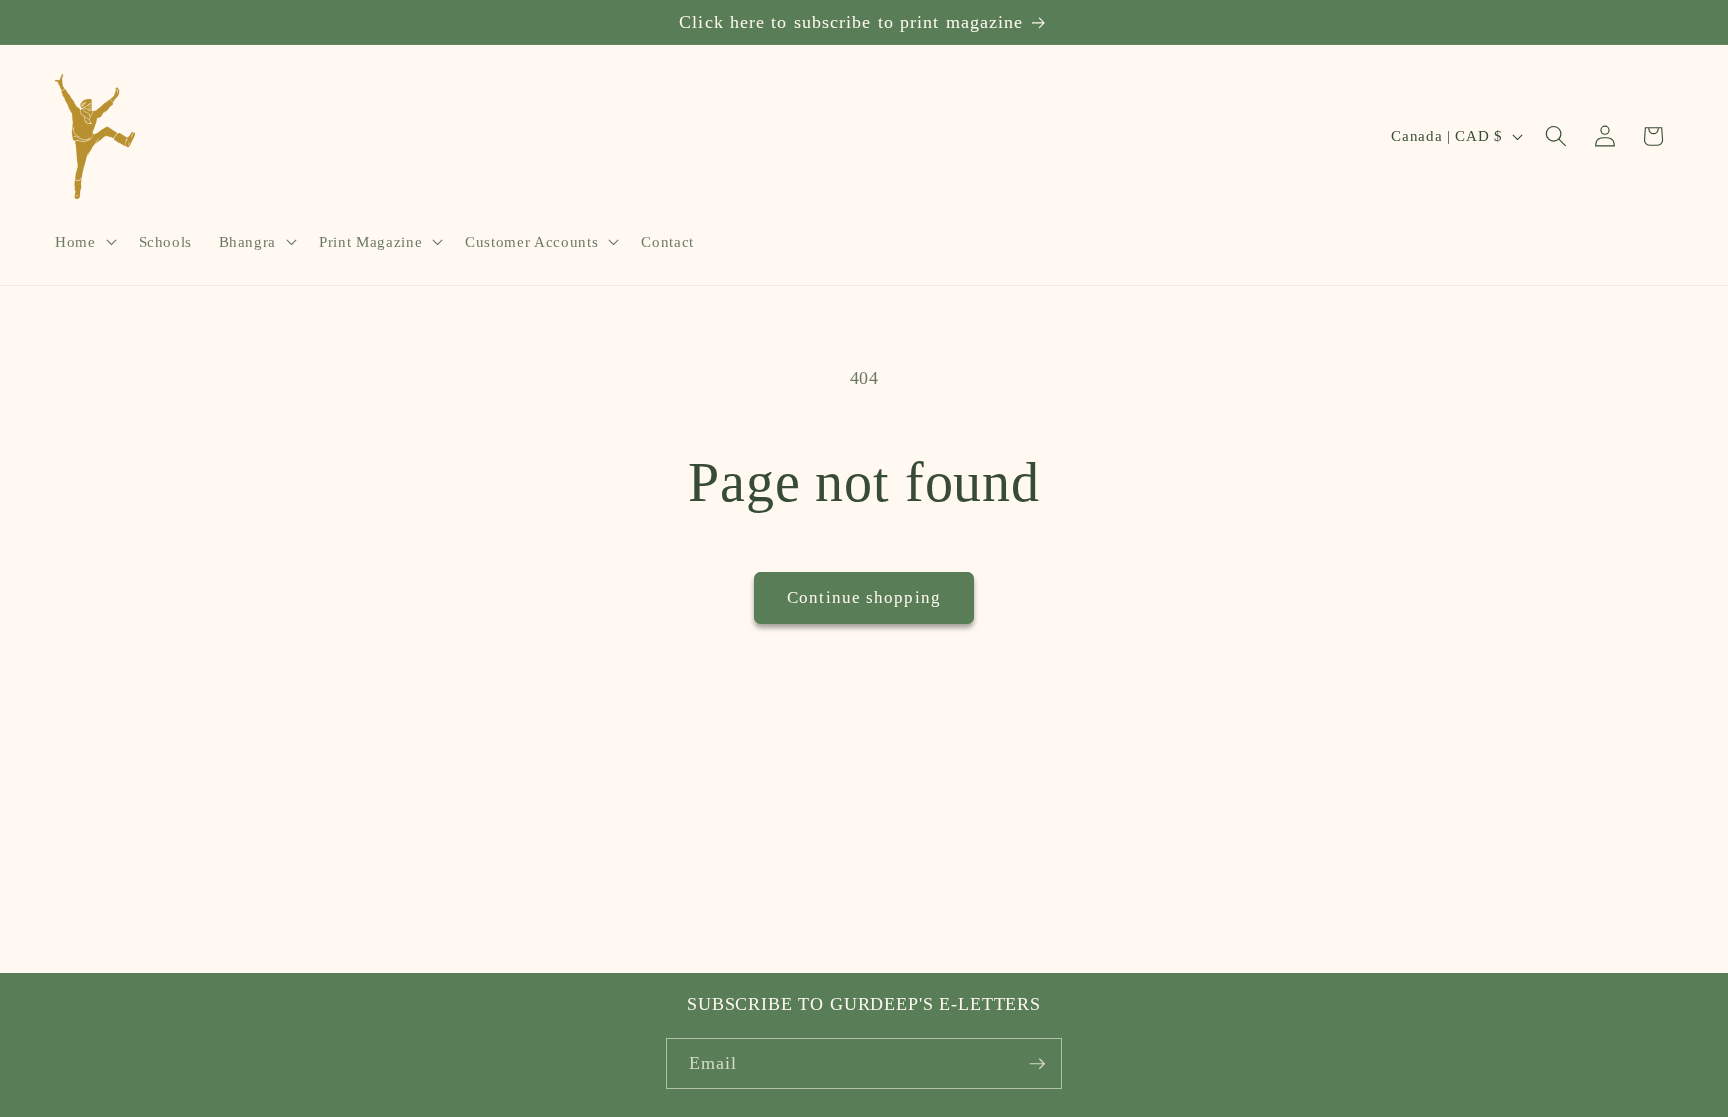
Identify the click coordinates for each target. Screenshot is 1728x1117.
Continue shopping (864, 597)
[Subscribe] (1037, 1064)
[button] (84, 242)
